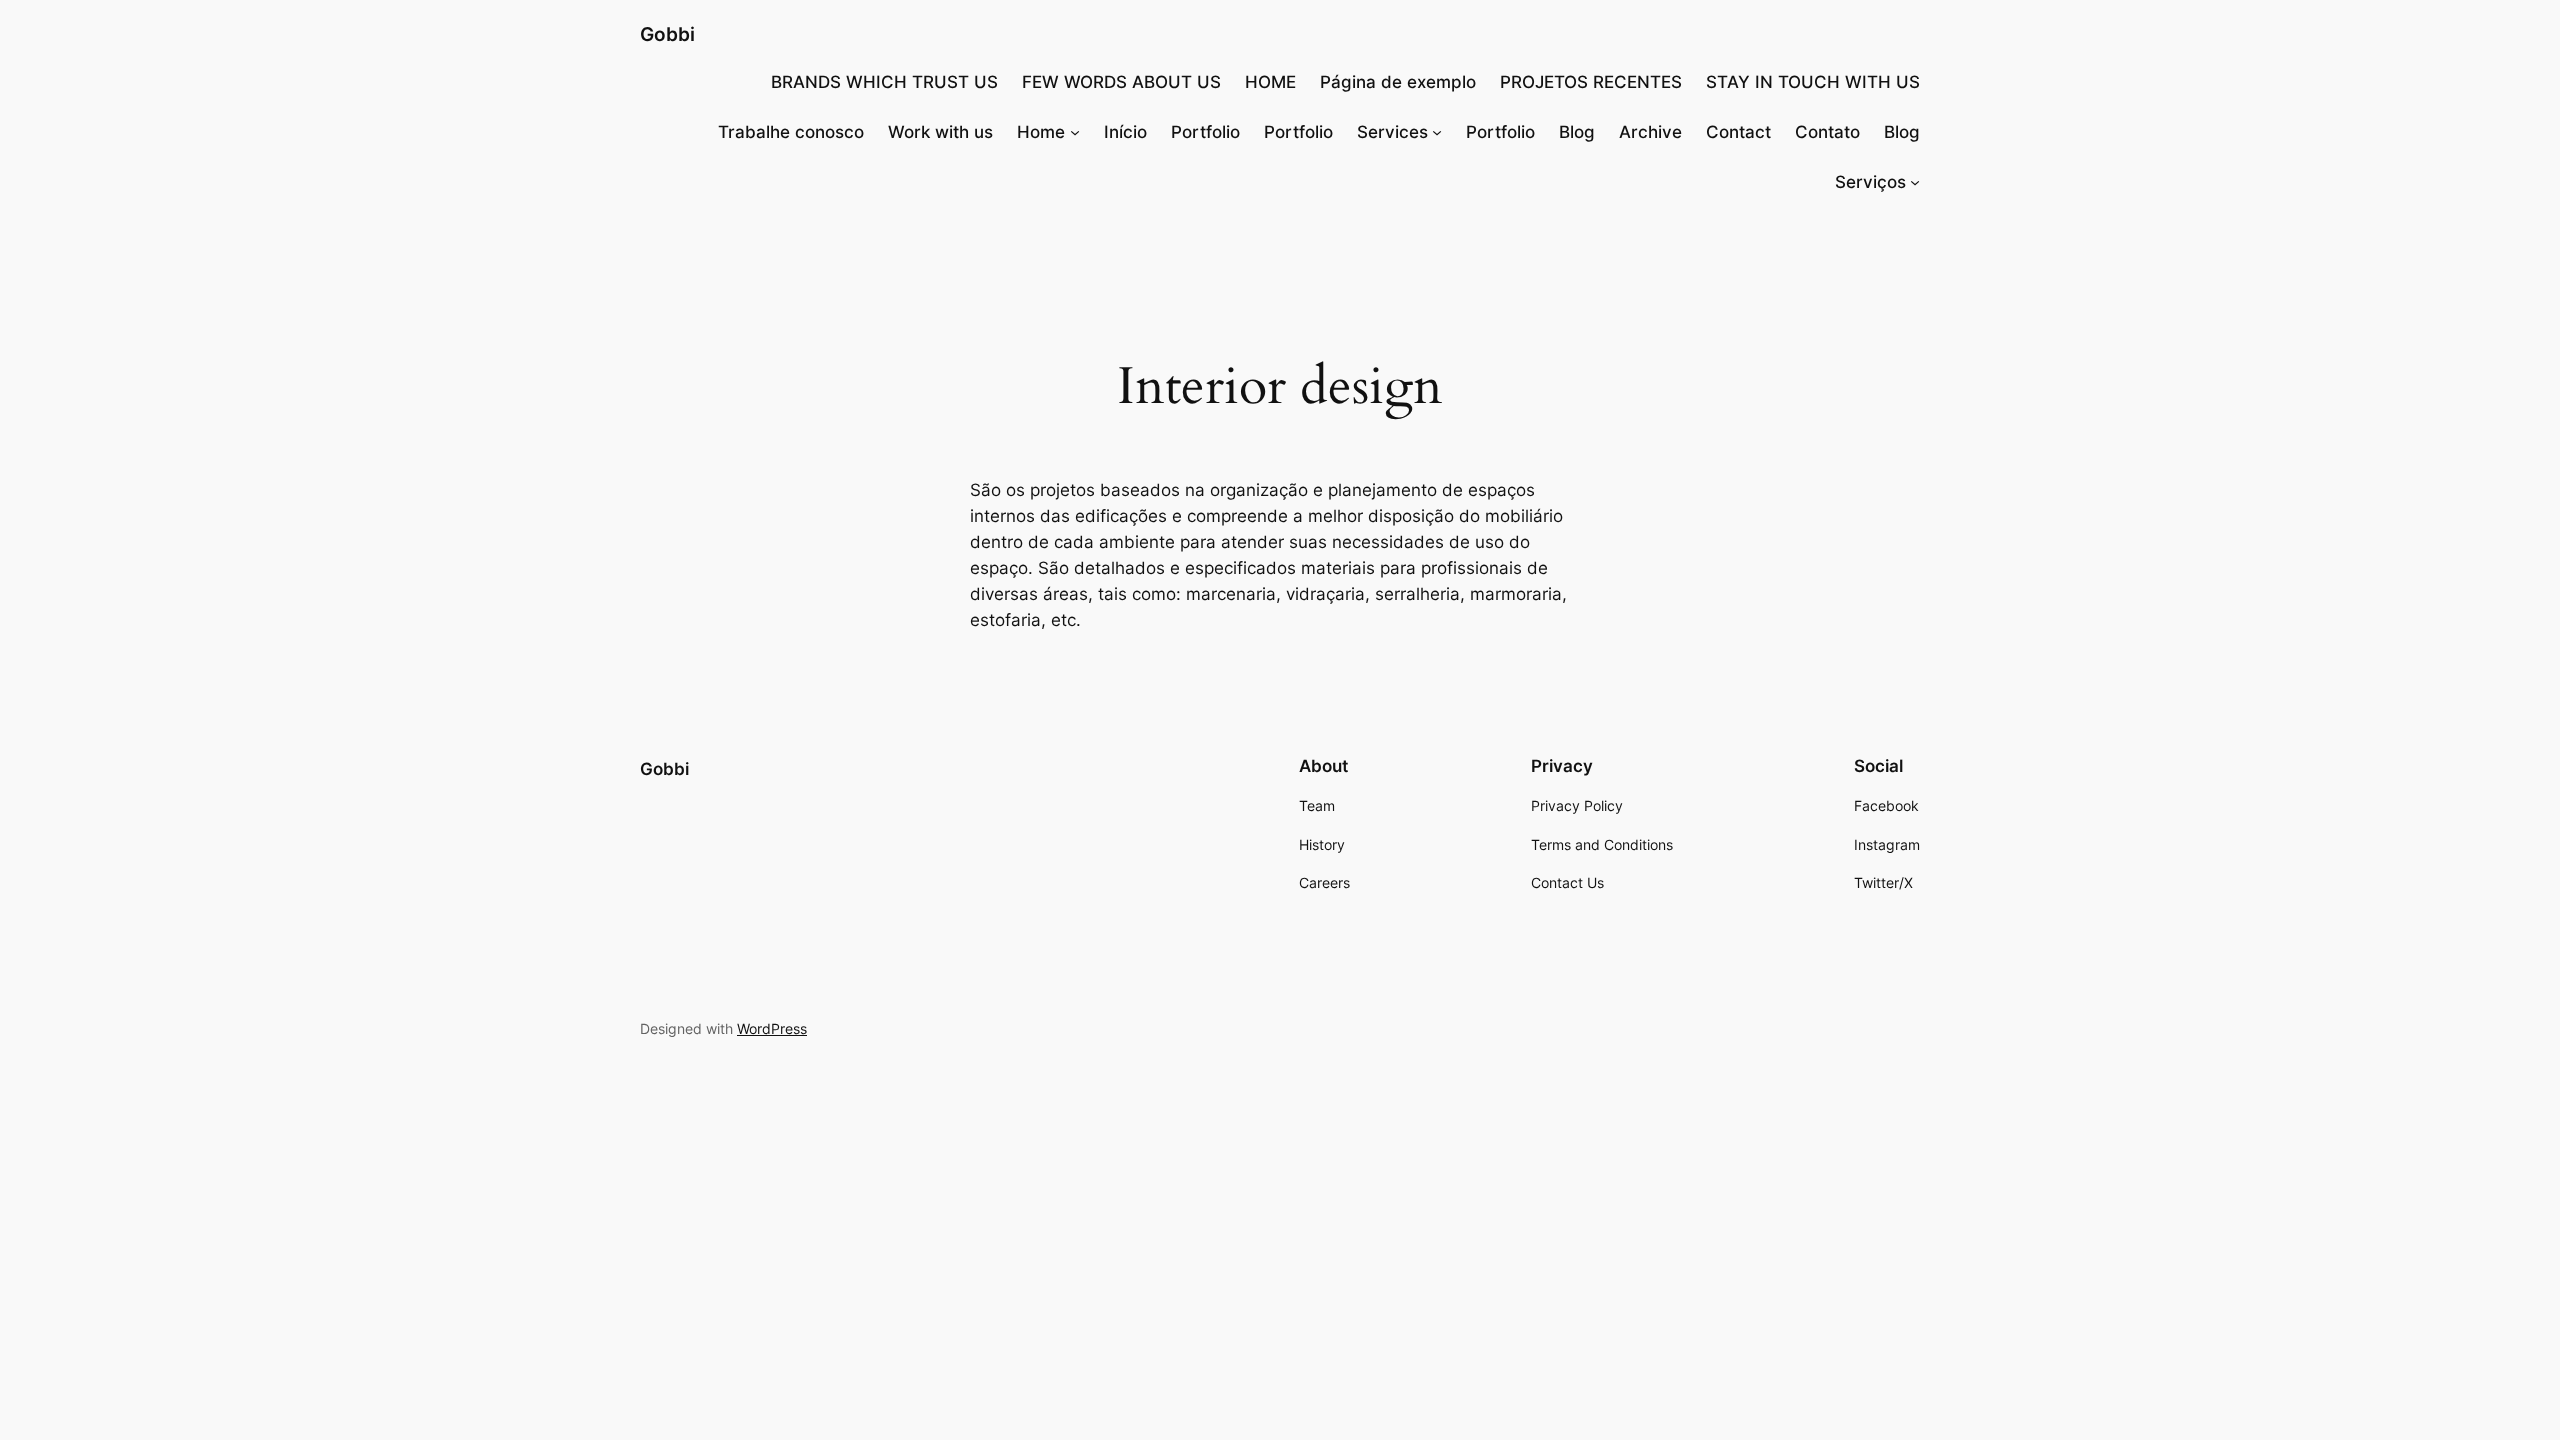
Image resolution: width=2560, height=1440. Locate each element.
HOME (1270, 82)
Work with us (940, 132)
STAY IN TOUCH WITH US (1813, 82)
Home (1041, 132)
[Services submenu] (1437, 132)
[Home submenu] (1075, 132)
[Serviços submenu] (1915, 182)
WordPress (772, 1028)
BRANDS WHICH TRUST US (884, 82)
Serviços (1870, 182)
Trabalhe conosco (791, 132)
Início (1125, 132)
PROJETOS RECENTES (1591, 82)
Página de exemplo (1398, 82)
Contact (1738, 132)
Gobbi (667, 34)
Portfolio (1205, 132)
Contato (1827, 132)
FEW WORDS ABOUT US (1121, 82)
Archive (1650, 132)
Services (1392, 132)
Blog (1577, 132)
